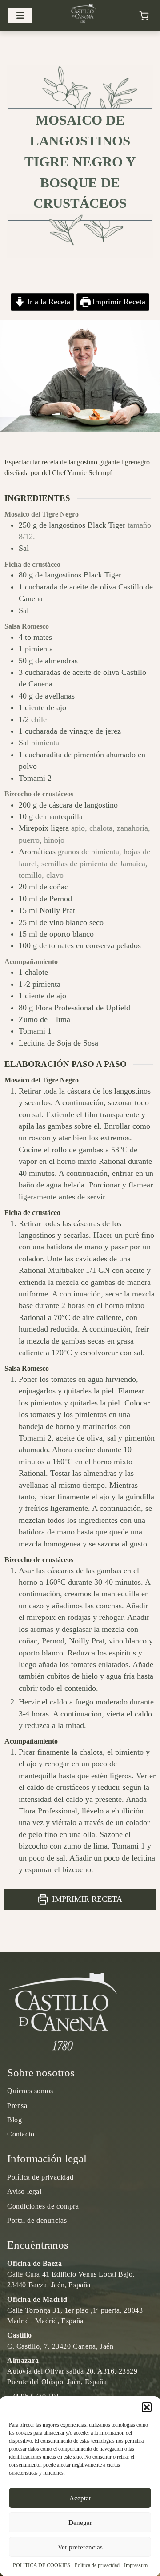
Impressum (136, 2565)
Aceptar (80, 2498)
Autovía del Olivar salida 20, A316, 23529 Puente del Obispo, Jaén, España (72, 2371)
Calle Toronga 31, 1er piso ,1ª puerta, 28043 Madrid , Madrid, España (75, 2310)
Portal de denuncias (37, 2220)
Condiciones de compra (43, 2206)
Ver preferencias (80, 2547)
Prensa (17, 2106)
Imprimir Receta (118, 302)
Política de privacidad (97, 2565)
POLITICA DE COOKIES (42, 2565)
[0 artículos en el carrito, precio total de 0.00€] (144, 16)
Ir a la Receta (48, 302)
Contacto (21, 2134)
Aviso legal (24, 2191)
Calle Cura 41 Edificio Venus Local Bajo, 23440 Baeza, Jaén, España (71, 2274)
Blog (14, 2120)
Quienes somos (30, 2091)
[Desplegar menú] (20, 16)
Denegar (80, 2523)
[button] (147, 2407)
